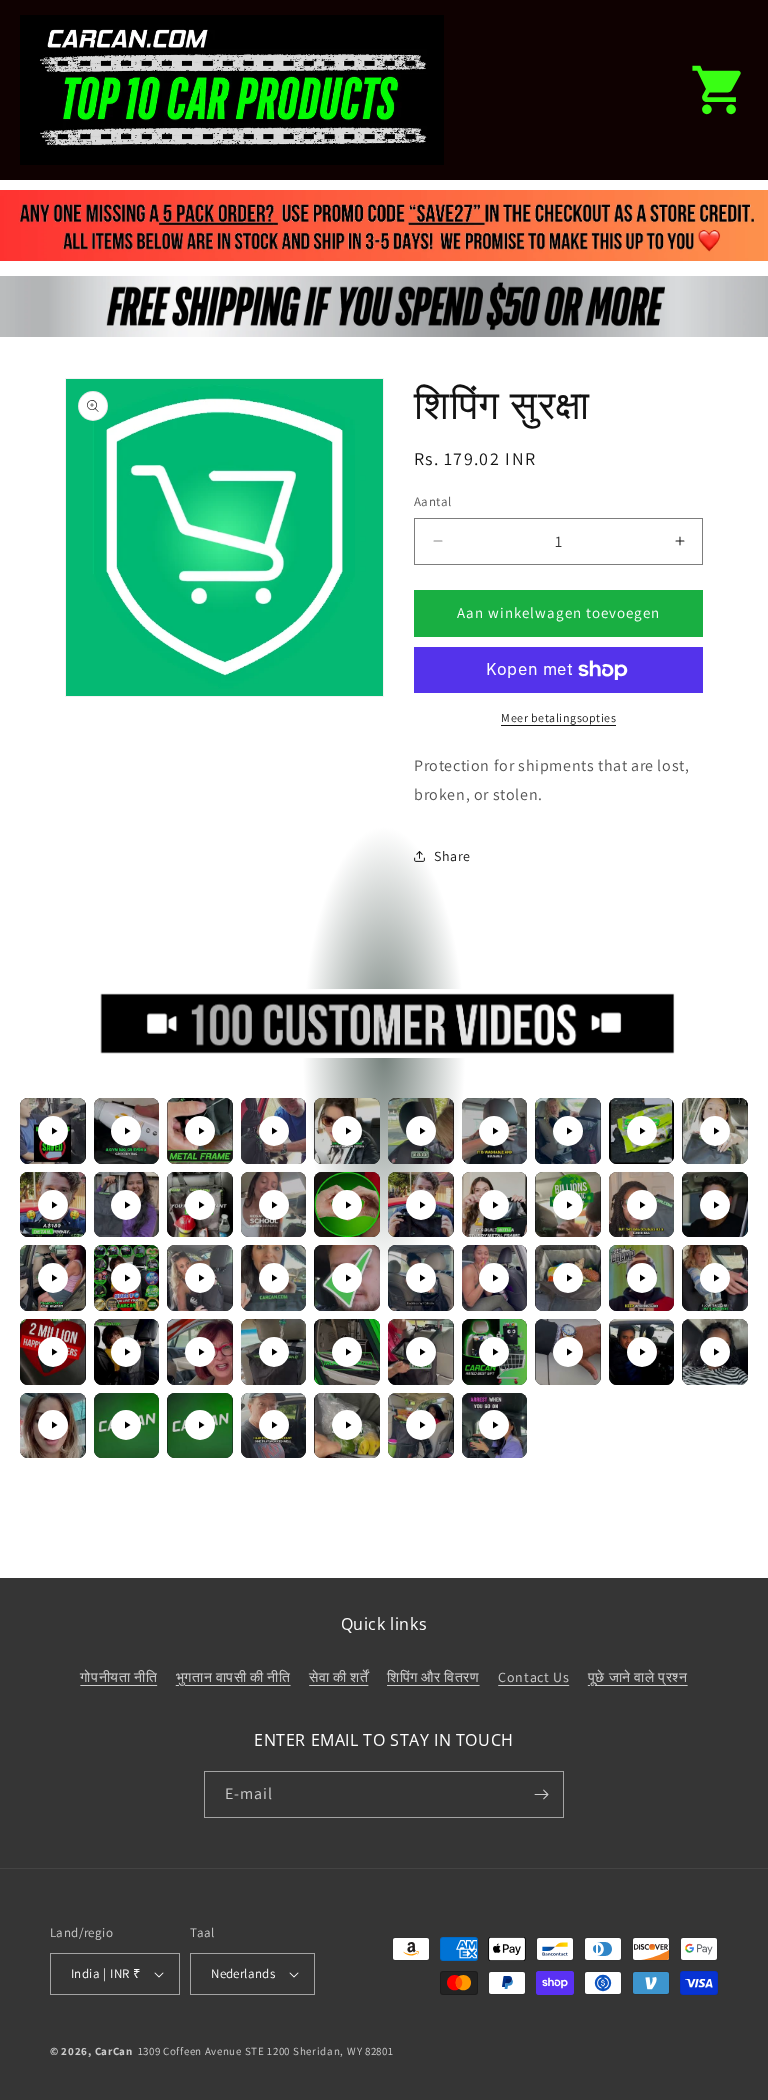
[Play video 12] (126, 1205)
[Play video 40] (715, 1352)
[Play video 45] (347, 1425)
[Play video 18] (568, 1205)
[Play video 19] (642, 1205)
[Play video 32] (126, 1352)
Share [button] (452, 856)
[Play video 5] (347, 1131)
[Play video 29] (642, 1278)
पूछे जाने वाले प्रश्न (638, 1677)
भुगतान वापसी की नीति (233, 1677)
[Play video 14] (274, 1205)
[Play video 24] (274, 1278)
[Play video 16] (421, 1205)
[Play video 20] (715, 1205)
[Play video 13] (200, 1205)
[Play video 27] (494, 1278)
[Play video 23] (200, 1278)
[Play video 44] (274, 1425)
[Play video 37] (494, 1352)
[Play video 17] (494, 1205)
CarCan (114, 2051)
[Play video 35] (347, 1352)
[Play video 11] (53, 1205)
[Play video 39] (642, 1352)
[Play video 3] (200, 1131)
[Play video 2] (126, 1131)
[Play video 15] (347, 1205)
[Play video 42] (126, 1425)
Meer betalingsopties (558, 717)
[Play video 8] (568, 1131)
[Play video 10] (715, 1131)
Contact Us (533, 1677)
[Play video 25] (347, 1278)
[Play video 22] (126, 1278)
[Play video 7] (494, 1131)
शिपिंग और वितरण (433, 1677)
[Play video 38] (568, 1352)
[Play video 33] (200, 1352)
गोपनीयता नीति (118, 1677)
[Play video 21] (53, 1278)
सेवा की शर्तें (338, 1677)
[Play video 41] (53, 1425)
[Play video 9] (642, 1131)
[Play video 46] (421, 1425)
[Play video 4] (274, 1131)
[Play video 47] (494, 1425)
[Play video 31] (53, 1352)
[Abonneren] (541, 1794)
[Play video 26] (421, 1278)
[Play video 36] (421, 1352)
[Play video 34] (274, 1352)
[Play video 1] (53, 1131)
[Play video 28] (568, 1278)
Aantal (432, 501)
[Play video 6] (421, 1131)
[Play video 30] (715, 1278)
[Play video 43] (200, 1425)
